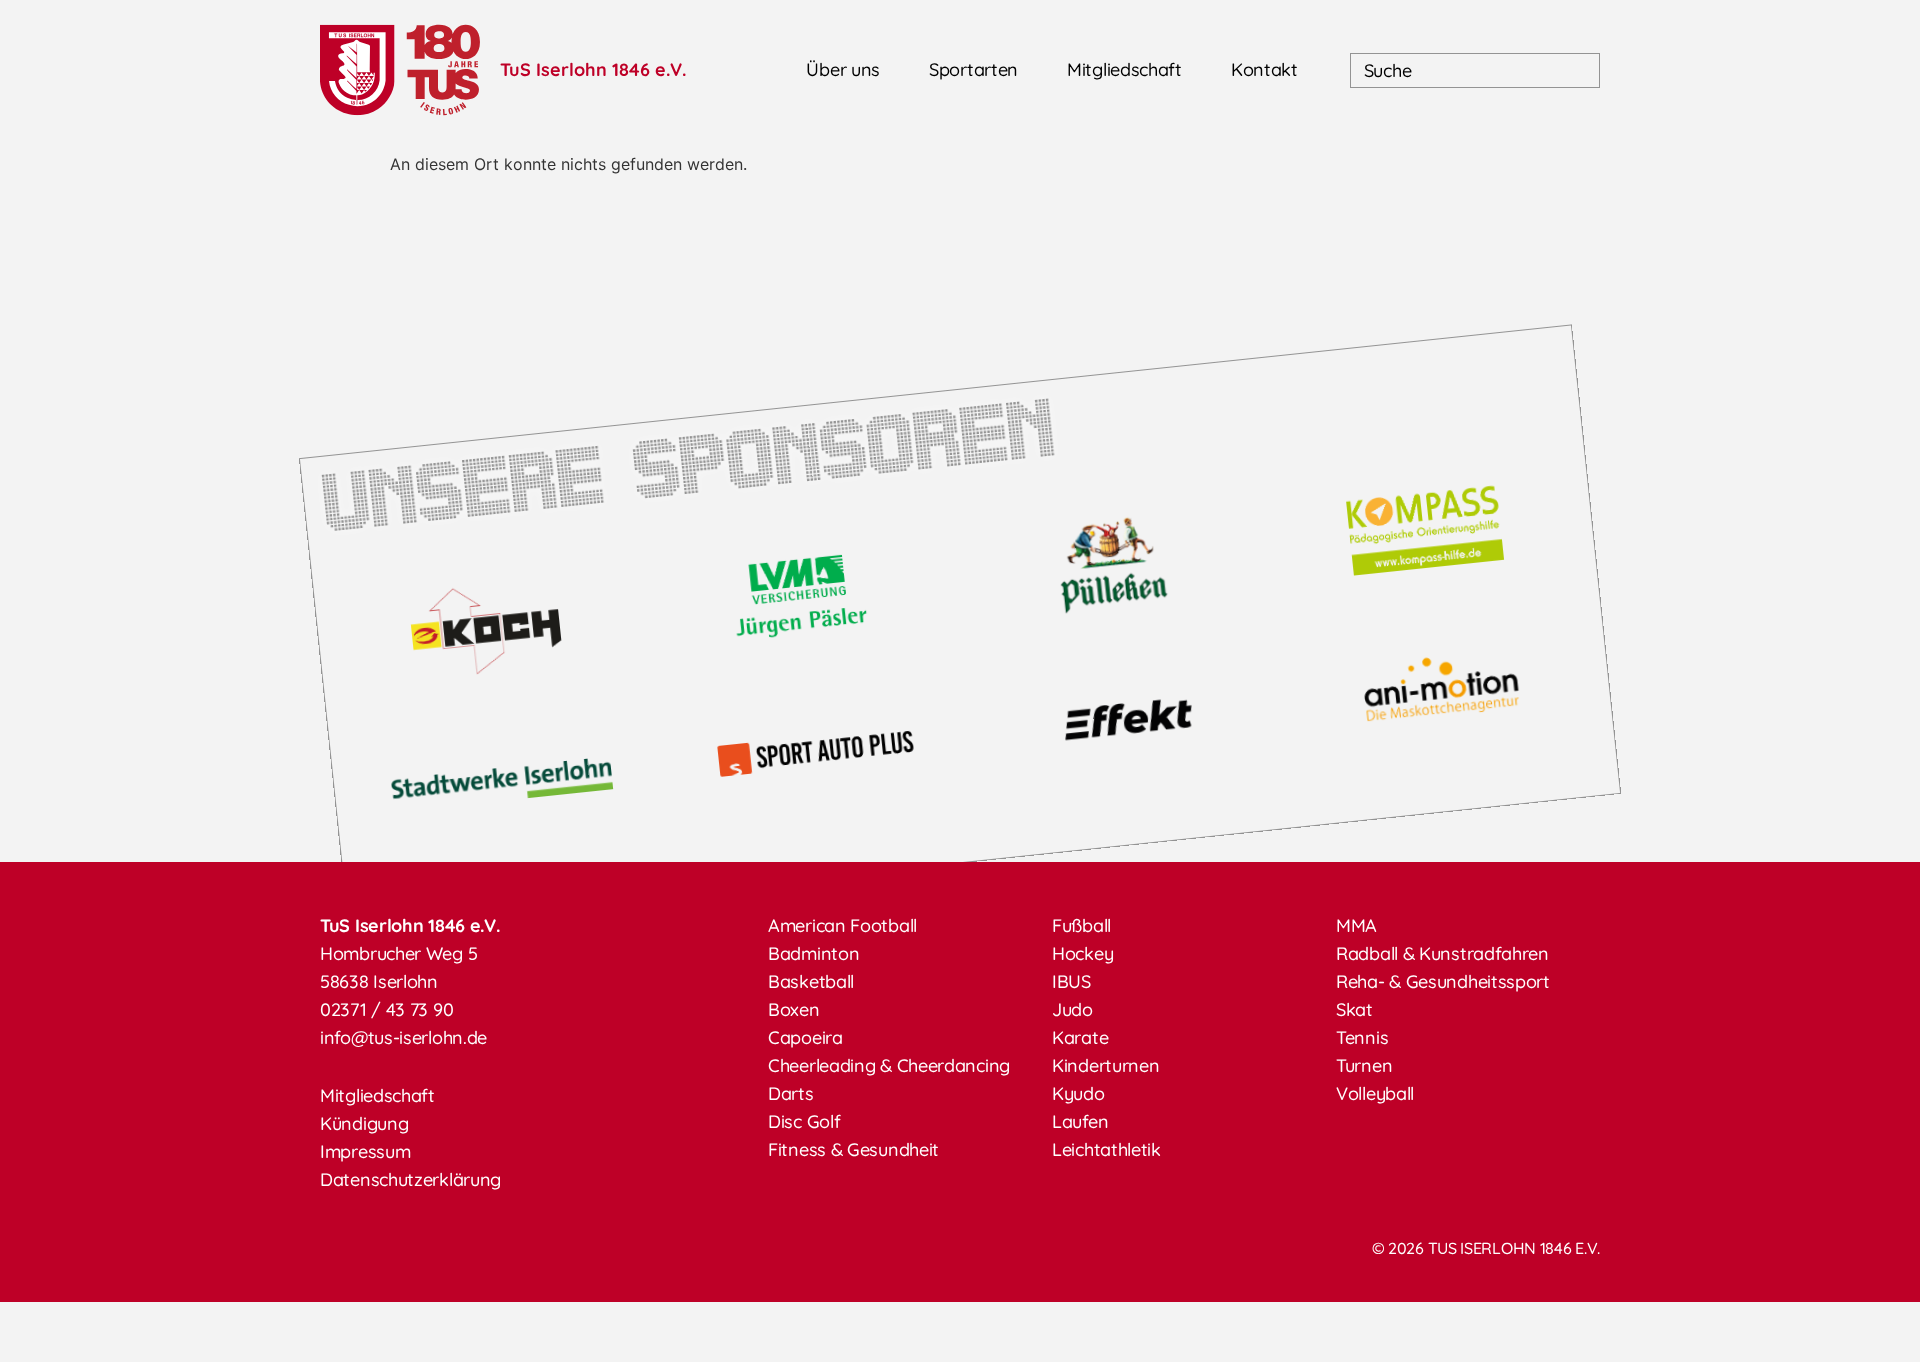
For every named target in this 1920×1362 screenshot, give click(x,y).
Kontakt (1264, 69)
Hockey (1082, 953)
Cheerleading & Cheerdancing (889, 1065)
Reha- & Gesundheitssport (1443, 981)
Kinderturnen (1105, 1065)
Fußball (1081, 925)
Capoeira (805, 1037)
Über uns (843, 69)
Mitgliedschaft (1124, 69)
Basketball (811, 981)
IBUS (1071, 981)
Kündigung (364, 1123)
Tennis (1362, 1037)
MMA (1356, 925)
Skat (1354, 1009)
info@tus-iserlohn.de (403, 1037)
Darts (791, 1093)
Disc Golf (804, 1121)
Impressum (365, 1151)
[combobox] (1475, 70)
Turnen (1364, 1065)
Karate (1080, 1037)
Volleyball (1375, 1093)
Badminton (813, 953)
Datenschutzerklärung (410, 1179)
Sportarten (973, 69)
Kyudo (1078, 1093)
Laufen (1080, 1121)
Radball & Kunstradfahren (1442, 953)
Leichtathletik (1106, 1149)
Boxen (794, 1009)
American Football (842, 925)
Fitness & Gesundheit (853, 1149)
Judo (1072, 1009)
